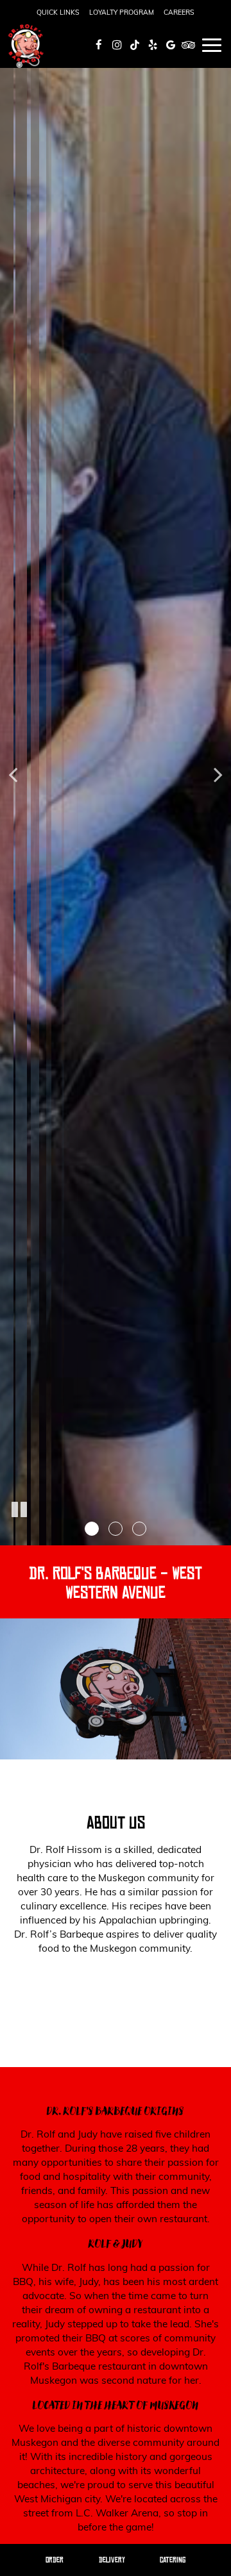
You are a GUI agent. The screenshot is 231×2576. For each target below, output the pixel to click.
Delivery (112, 2560)
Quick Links (58, 12)
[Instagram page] (117, 45)
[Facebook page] (99, 45)
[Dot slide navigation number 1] (92, 1529)
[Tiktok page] (135, 45)
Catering (173, 2560)
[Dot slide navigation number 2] (116, 1529)
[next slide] (218, 773)
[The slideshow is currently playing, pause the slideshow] (19, 1510)
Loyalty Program (122, 12)
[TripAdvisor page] (189, 45)
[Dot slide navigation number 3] (139, 1529)
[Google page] (171, 45)
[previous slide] (13, 773)
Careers (179, 12)
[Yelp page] (153, 45)
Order (55, 2560)
